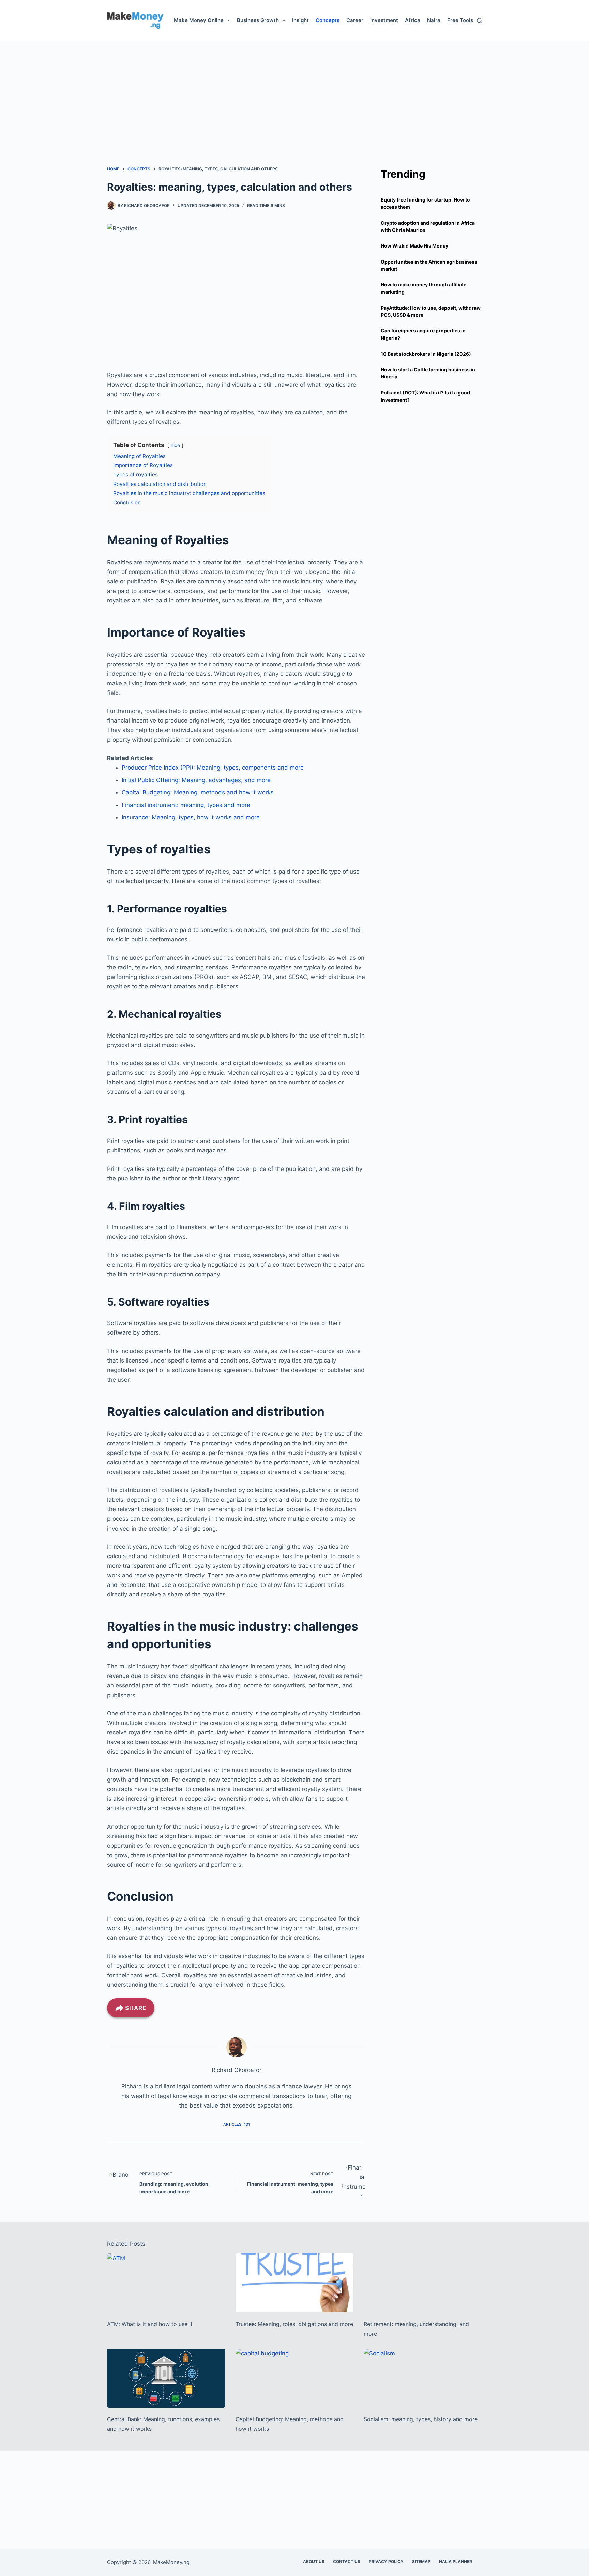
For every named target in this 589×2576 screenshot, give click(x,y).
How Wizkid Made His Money (414, 246)
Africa (413, 20)
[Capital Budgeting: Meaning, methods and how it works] (295, 2378)
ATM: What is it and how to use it (150, 2324)
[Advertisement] (294, 89)
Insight (300, 20)
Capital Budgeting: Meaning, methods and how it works (198, 792)
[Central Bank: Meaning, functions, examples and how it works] (166, 2378)
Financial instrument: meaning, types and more (186, 805)
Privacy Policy (386, 2562)
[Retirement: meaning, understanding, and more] (423, 2283)
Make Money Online (199, 20)
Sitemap (421, 2562)
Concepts (328, 20)
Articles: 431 (237, 2124)
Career (355, 20)
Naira (434, 20)
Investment (384, 20)
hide (175, 445)
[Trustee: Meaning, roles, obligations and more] (295, 2283)
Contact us (347, 2562)
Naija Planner (456, 2562)
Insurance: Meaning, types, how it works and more (191, 817)
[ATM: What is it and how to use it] (166, 2283)
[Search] (479, 21)
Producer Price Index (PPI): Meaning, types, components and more (213, 768)
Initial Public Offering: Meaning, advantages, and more (196, 780)
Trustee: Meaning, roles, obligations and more (294, 2324)
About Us (314, 2562)
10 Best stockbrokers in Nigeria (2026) (426, 354)
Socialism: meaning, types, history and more (421, 2419)
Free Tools (460, 20)
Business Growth (258, 20)
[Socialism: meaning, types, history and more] (423, 2378)
